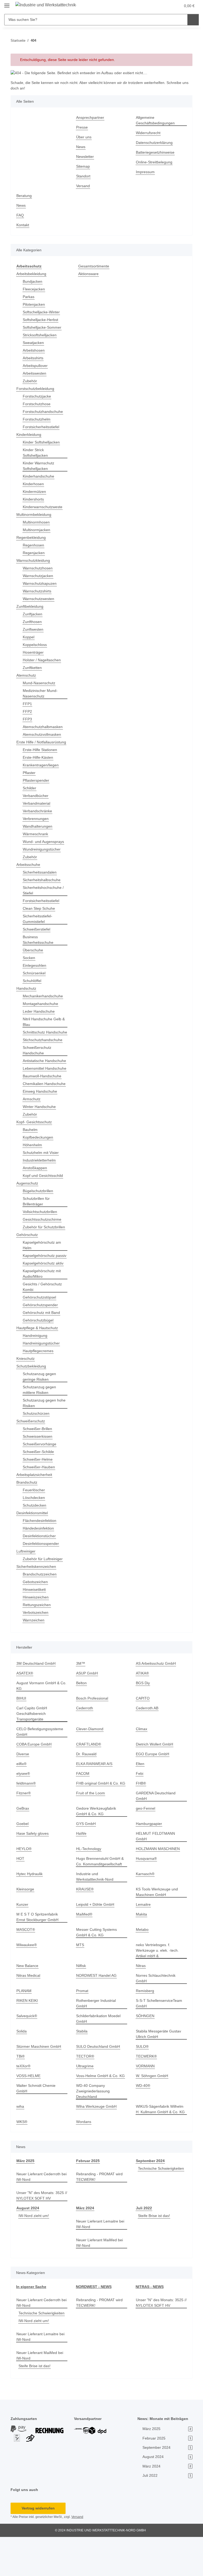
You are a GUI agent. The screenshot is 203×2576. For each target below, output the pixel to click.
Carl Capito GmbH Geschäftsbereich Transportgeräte (32, 1752)
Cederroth (85, 1747)
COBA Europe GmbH (34, 1783)
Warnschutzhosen (39, 568)
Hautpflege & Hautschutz (38, 1367)
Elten (140, 1803)
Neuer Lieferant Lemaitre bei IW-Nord (98, 2257)
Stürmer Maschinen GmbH (40, 2080)
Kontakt (23, 225)
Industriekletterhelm (41, 1188)
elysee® (24, 1812)
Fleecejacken (34, 289)
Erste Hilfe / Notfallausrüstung (33, 745)
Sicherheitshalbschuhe (43, 886)
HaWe (81, 1872)
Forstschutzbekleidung (36, 389)
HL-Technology (89, 1882)
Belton (82, 1722)
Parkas (29, 297)
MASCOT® (26, 1963)
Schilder (30, 794)
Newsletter (86, 157)
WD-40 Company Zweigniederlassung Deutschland (94, 2124)
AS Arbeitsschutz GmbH (157, 1702)
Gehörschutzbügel (39, 1359)
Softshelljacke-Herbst (41, 320)
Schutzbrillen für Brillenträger (38, 1229)
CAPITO (142, 1737)
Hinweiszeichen (37, 1636)
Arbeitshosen (34, 350)
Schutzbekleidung (32, 1405)
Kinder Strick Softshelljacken (36, 453)
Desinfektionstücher (41, 1575)
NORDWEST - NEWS (93, 2320)
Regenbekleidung (32, 538)
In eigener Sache (31, 2320)
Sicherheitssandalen (41, 878)
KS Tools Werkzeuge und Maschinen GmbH (158, 1925)
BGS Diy (143, 1722)
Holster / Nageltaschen (43, 660)
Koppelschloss (35, 645)
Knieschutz (26, 1397)
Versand (83, 186)
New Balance (28, 1999)
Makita (142, 1948)
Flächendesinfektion (41, 1560)
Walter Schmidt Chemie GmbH (37, 2122)
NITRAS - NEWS (149, 2320)
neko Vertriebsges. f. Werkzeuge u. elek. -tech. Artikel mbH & (158, 1984)
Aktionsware (89, 274)
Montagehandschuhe (42, 1009)
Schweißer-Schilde (39, 1491)
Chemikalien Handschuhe (34, 1109)
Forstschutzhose (37, 404)
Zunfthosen (33, 622)
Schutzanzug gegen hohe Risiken (40, 1442)
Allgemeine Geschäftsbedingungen (156, 120)
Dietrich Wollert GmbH (156, 1783)
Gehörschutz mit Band (43, 1351)
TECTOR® (85, 2090)
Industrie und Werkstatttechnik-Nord (96, 1910)
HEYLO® (24, 1882)
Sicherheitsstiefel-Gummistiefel (39, 924)
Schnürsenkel (35, 979)
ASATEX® (25, 1712)
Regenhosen (34, 545)
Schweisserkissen (38, 1475)
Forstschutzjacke (37, 396)
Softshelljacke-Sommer (43, 327)
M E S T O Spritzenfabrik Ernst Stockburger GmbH (38, 1950)
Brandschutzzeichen (41, 1613)
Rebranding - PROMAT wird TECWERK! (100, 2210)
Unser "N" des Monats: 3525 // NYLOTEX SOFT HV (41, 2229)
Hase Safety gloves (33, 1872)
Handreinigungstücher (43, 1382)
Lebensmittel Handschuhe (34, 1088)
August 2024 (27, 2241)
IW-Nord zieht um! (35, 2249)
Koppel (29, 637)
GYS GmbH (86, 1863)
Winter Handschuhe (40, 1134)
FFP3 (27, 719)
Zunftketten (33, 668)
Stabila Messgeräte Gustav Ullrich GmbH (159, 2067)
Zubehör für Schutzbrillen (34, 1258)
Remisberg (145, 2024)
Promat (82, 2024)
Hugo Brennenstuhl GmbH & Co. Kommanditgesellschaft (101, 1895)
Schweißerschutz (31, 1460)
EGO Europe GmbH (153, 1793)
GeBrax (23, 1847)
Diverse (23, 1793)
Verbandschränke (38, 817)
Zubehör (30, 381)
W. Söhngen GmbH (153, 2109)
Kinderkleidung (30, 435)
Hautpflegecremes (39, 1390)
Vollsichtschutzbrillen (42, 1240)
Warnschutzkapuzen (41, 584)
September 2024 (151, 2194)
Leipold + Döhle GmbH (96, 1938)
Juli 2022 (143, 2241)
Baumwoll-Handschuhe (43, 1098)
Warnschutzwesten (40, 599)
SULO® (142, 2080)
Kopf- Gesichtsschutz (35, 1150)
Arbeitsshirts (34, 358)
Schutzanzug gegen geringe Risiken (40, 1416)
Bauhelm (31, 1157)
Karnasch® (146, 1907)
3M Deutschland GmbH (37, 1702)
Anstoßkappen (36, 1196)
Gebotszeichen (36, 1621)
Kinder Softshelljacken (43, 442)
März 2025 (26, 2194)
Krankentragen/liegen (42, 771)
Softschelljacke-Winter (42, 312)
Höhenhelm (33, 1173)
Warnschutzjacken (39, 576)
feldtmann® (27, 1822)
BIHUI (21, 1737)
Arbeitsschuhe (29, 870)
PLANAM (24, 2024)
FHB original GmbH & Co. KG (101, 1822)
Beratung (25, 196)
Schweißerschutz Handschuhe (38, 1061)
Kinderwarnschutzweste (44, 507)
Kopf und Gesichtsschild (44, 1203)
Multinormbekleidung (36, 515)
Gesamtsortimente (95, 266)
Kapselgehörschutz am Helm (43, 1278)
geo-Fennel (146, 1847)
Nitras (141, 1999)
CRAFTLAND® (88, 1783)
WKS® (22, 2155)
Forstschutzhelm (37, 419)
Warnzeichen (34, 1659)
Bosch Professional (93, 1737)
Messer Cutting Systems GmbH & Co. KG (97, 1966)
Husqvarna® (147, 1892)
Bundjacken (33, 282)
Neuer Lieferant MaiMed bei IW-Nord (101, 2276)
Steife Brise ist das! (155, 2249)
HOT (20, 1892)
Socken (29, 963)
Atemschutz (27, 675)
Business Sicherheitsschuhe (39, 945)
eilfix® (22, 1803)
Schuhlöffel (33, 986)
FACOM (83, 1812)
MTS (80, 1978)
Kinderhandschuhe (40, 476)
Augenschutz (28, 1211)
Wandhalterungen (39, 832)
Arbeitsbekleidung (33, 274)
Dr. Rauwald (87, 1793)
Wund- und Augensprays (45, 847)
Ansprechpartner (91, 118)
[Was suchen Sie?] (193, 20)
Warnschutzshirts (38, 591)
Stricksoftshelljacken (41, 335)
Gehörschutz (28, 1268)
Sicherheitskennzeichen (38, 1605)
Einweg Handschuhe (41, 1119)
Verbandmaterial (38, 809)
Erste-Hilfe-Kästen (39, 763)
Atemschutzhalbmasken (44, 727)
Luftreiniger (27, 1590)
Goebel (23, 1863)
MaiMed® (85, 1948)
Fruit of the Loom (91, 1832)
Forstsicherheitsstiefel (42, 427)
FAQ (20, 215)
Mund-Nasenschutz (40, 683)
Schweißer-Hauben (40, 1506)
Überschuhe (34, 956)
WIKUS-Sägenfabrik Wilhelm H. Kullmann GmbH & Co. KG (161, 2143)
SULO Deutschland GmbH (99, 2080)
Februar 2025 (88, 2194)
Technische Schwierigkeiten (160, 2207)
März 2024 (85, 2241)
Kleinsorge (26, 1922)
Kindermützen (35, 492)
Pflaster (29, 778)
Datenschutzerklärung (156, 143)
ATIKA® (143, 1712)
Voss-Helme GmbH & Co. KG (101, 2109)
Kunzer (23, 1938)
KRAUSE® (85, 1922)
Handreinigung (36, 1374)
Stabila (82, 2065)
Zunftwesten (34, 629)
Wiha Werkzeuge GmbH (97, 2140)
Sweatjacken (34, 343)
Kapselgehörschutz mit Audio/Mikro (43, 1313)
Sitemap (83, 166)
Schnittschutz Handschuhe (35, 1041)
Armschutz (32, 1127)
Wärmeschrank (36, 840)
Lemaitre (144, 1938)
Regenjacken (34, 553)
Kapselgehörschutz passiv (40, 1292)
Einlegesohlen (35, 971)
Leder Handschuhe (40, 1017)
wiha (21, 2140)
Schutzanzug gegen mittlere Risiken (40, 1429)
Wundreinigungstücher (43, 855)
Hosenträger (34, 652)
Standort (84, 176)
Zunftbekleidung (31, 607)
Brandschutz (28, 1521)
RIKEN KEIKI (27, 2034)
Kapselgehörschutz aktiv (44, 1302)
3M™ (81, 1702)
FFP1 (27, 704)
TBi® (21, 2090)
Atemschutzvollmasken (43, 735)
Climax (142, 1768)
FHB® (141, 1822)
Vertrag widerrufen (38, 2547)
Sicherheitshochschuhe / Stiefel (45, 896)
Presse (82, 127)
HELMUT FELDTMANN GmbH (161, 1872)
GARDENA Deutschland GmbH (156, 1835)
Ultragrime (86, 2099)
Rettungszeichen (38, 1644)
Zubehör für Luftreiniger (44, 1598)
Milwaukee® (27, 1978)
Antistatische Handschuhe (34, 1075)
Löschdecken (34, 1537)
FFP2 (27, 712)
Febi (140, 1812)
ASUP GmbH (87, 1712)
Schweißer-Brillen (38, 1468)
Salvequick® (27, 2049)
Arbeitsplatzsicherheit (36, 1514)
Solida (22, 2065)
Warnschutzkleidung (35, 561)
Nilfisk (82, 1999)
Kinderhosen (34, 484)
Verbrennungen (37, 824)
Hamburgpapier (150, 1863)
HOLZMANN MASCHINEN (158, 1882)
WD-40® (143, 2119)
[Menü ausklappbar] (7, 3)
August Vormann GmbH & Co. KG (39, 1725)
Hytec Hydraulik (30, 1907)
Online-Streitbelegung (156, 162)
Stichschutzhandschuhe (44, 1051)
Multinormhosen (38, 522)
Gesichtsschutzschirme (43, 1247)
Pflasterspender (37, 786)
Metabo (143, 1963)
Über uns (84, 137)
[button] (151, 6)
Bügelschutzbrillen (39, 1219)
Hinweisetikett (35, 1628)
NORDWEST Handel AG (96, 2009)
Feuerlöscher (34, 1529)
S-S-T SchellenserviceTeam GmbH (160, 2037)
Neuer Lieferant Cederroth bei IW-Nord (40, 2210)
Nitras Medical (29, 2009)
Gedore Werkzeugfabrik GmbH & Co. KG (97, 1850)
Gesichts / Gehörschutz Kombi (43, 1326)
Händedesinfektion (40, 1567)
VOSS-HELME (28, 2109)
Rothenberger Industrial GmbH (98, 2037)
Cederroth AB (148, 1747)
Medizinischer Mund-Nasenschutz (42, 693)
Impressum (146, 172)
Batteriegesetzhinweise (156, 152)
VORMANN (145, 2099)
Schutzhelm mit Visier (42, 1180)
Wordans (84, 2155)
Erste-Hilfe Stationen (41, 755)
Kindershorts (34, 499)
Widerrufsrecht (149, 133)
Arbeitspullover (36, 366)
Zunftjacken (33, 614)
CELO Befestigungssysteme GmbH (40, 1771)
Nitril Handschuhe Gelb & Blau (44, 1027)
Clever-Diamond (90, 1768)
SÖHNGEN (145, 2049)
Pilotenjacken (34, 305)
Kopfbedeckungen (39, 1165)
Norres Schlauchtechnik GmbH (157, 2012)
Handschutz (27, 994)
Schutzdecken (35, 1544)
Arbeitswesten (35, 373)
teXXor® (24, 2099)
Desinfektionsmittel (34, 1552)
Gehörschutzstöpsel (40, 1336)
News (81, 147)
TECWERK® (146, 2090)
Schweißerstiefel (37, 935)
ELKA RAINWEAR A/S (94, 1803)
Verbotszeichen (36, 1651)
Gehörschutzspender (41, 1344)
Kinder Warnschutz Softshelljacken (40, 466)
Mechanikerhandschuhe (44, 1002)
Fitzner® (24, 1832)
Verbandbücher (37, 801)
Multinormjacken (38, 530)
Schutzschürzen (37, 1452)
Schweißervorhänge (40, 1483)
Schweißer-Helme (38, 1498)
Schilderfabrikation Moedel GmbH (100, 2052)
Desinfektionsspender (42, 1582)
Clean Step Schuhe (39, 914)
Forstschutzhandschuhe (44, 412)
